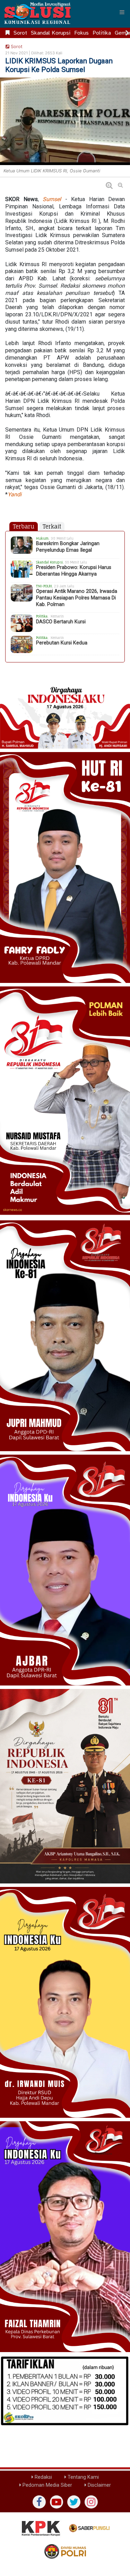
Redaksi (43, 2477)
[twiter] (74, 2502)
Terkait (52, 526)
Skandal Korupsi (51, 33)
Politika (102, 33)
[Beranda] (8, 33)
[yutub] (57, 2502)
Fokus (81, 33)
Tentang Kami (83, 2477)
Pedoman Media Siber (47, 2485)
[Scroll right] (127, 33)
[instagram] (91, 2502)
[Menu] (122, 12)
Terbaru (24, 526)
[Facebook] (39, 2502)
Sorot (20, 33)
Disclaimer (99, 2485)
